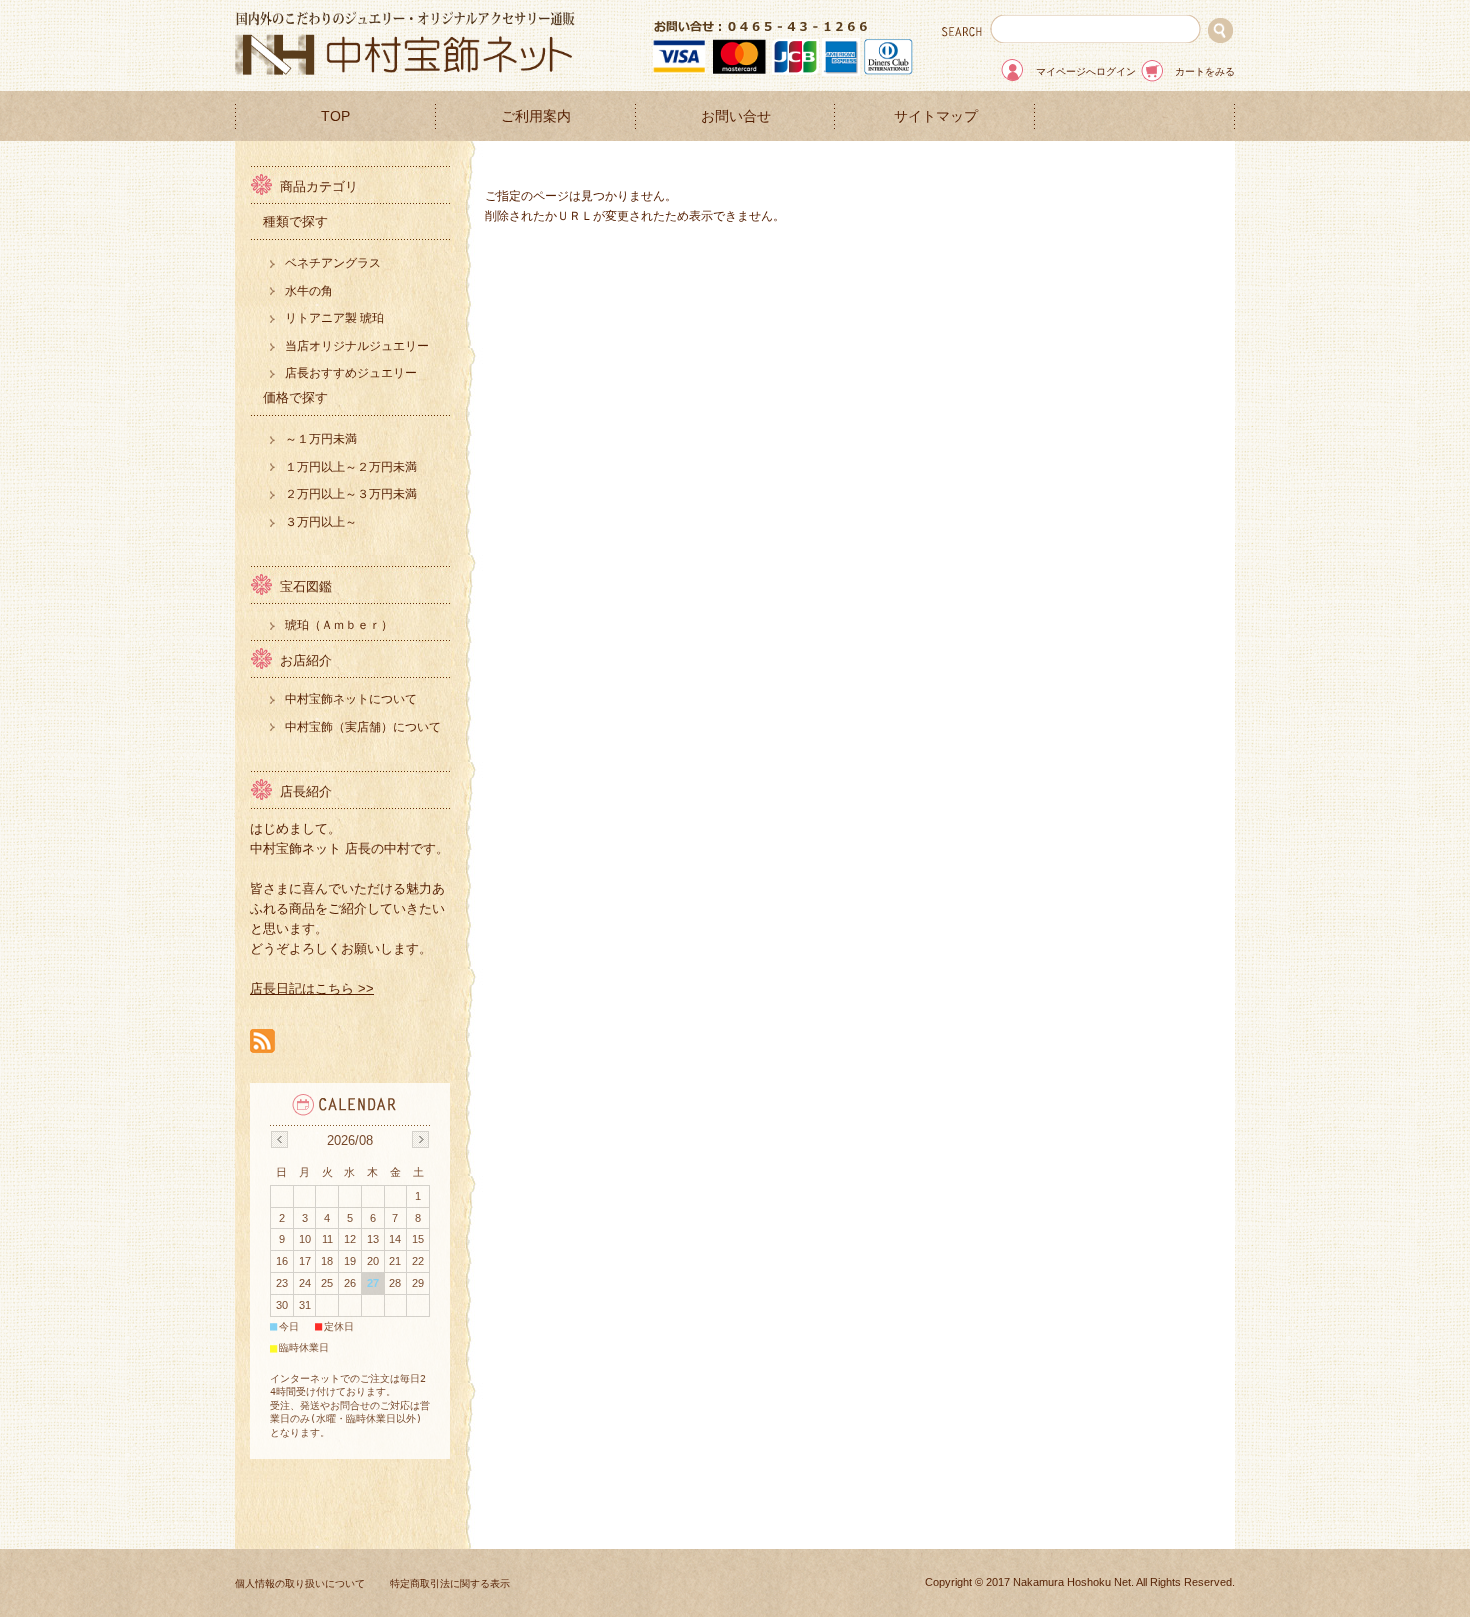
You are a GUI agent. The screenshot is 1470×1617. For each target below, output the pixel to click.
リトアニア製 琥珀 (334, 318)
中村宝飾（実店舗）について (363, 727)
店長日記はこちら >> (312, 988)
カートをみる (1205, 71)
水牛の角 (309, 291)
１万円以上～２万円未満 (351, 467)
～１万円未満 (321, 439)
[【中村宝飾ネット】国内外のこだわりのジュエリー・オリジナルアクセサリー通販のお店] (405, 69)
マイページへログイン (1086, 71)
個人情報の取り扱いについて (300, 1583)
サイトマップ (936, 116)
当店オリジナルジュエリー (357, 346)
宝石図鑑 (306, 586)
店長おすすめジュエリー (351, 373)
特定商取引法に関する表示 (450, 1583)
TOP (335, 116)
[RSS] (262, 1042)
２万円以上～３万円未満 (351, 494)
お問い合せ (736, 116)
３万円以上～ (321, 522)
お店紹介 (306, 660)
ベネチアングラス (333, 263)
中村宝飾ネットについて (351, 699)
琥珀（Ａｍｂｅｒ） (339, 625)
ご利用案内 (536, 116)
